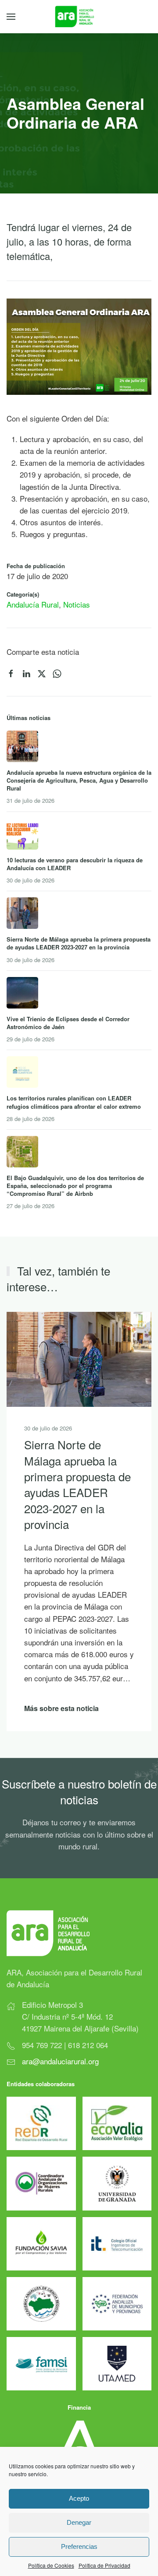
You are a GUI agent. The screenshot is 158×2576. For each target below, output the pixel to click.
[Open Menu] (11, 17)
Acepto (79, 2498)
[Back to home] (79, 17)
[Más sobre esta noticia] (79, 1358)
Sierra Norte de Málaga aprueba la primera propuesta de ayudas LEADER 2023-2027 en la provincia (77, 1485)
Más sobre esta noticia (61, 1709)
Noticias (77, 604)
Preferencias (79, 2546)
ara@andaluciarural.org (60, 2061)
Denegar (79, 2522)
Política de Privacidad (104, 2565)
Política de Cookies (51, 2565)
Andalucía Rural (33, 604)
